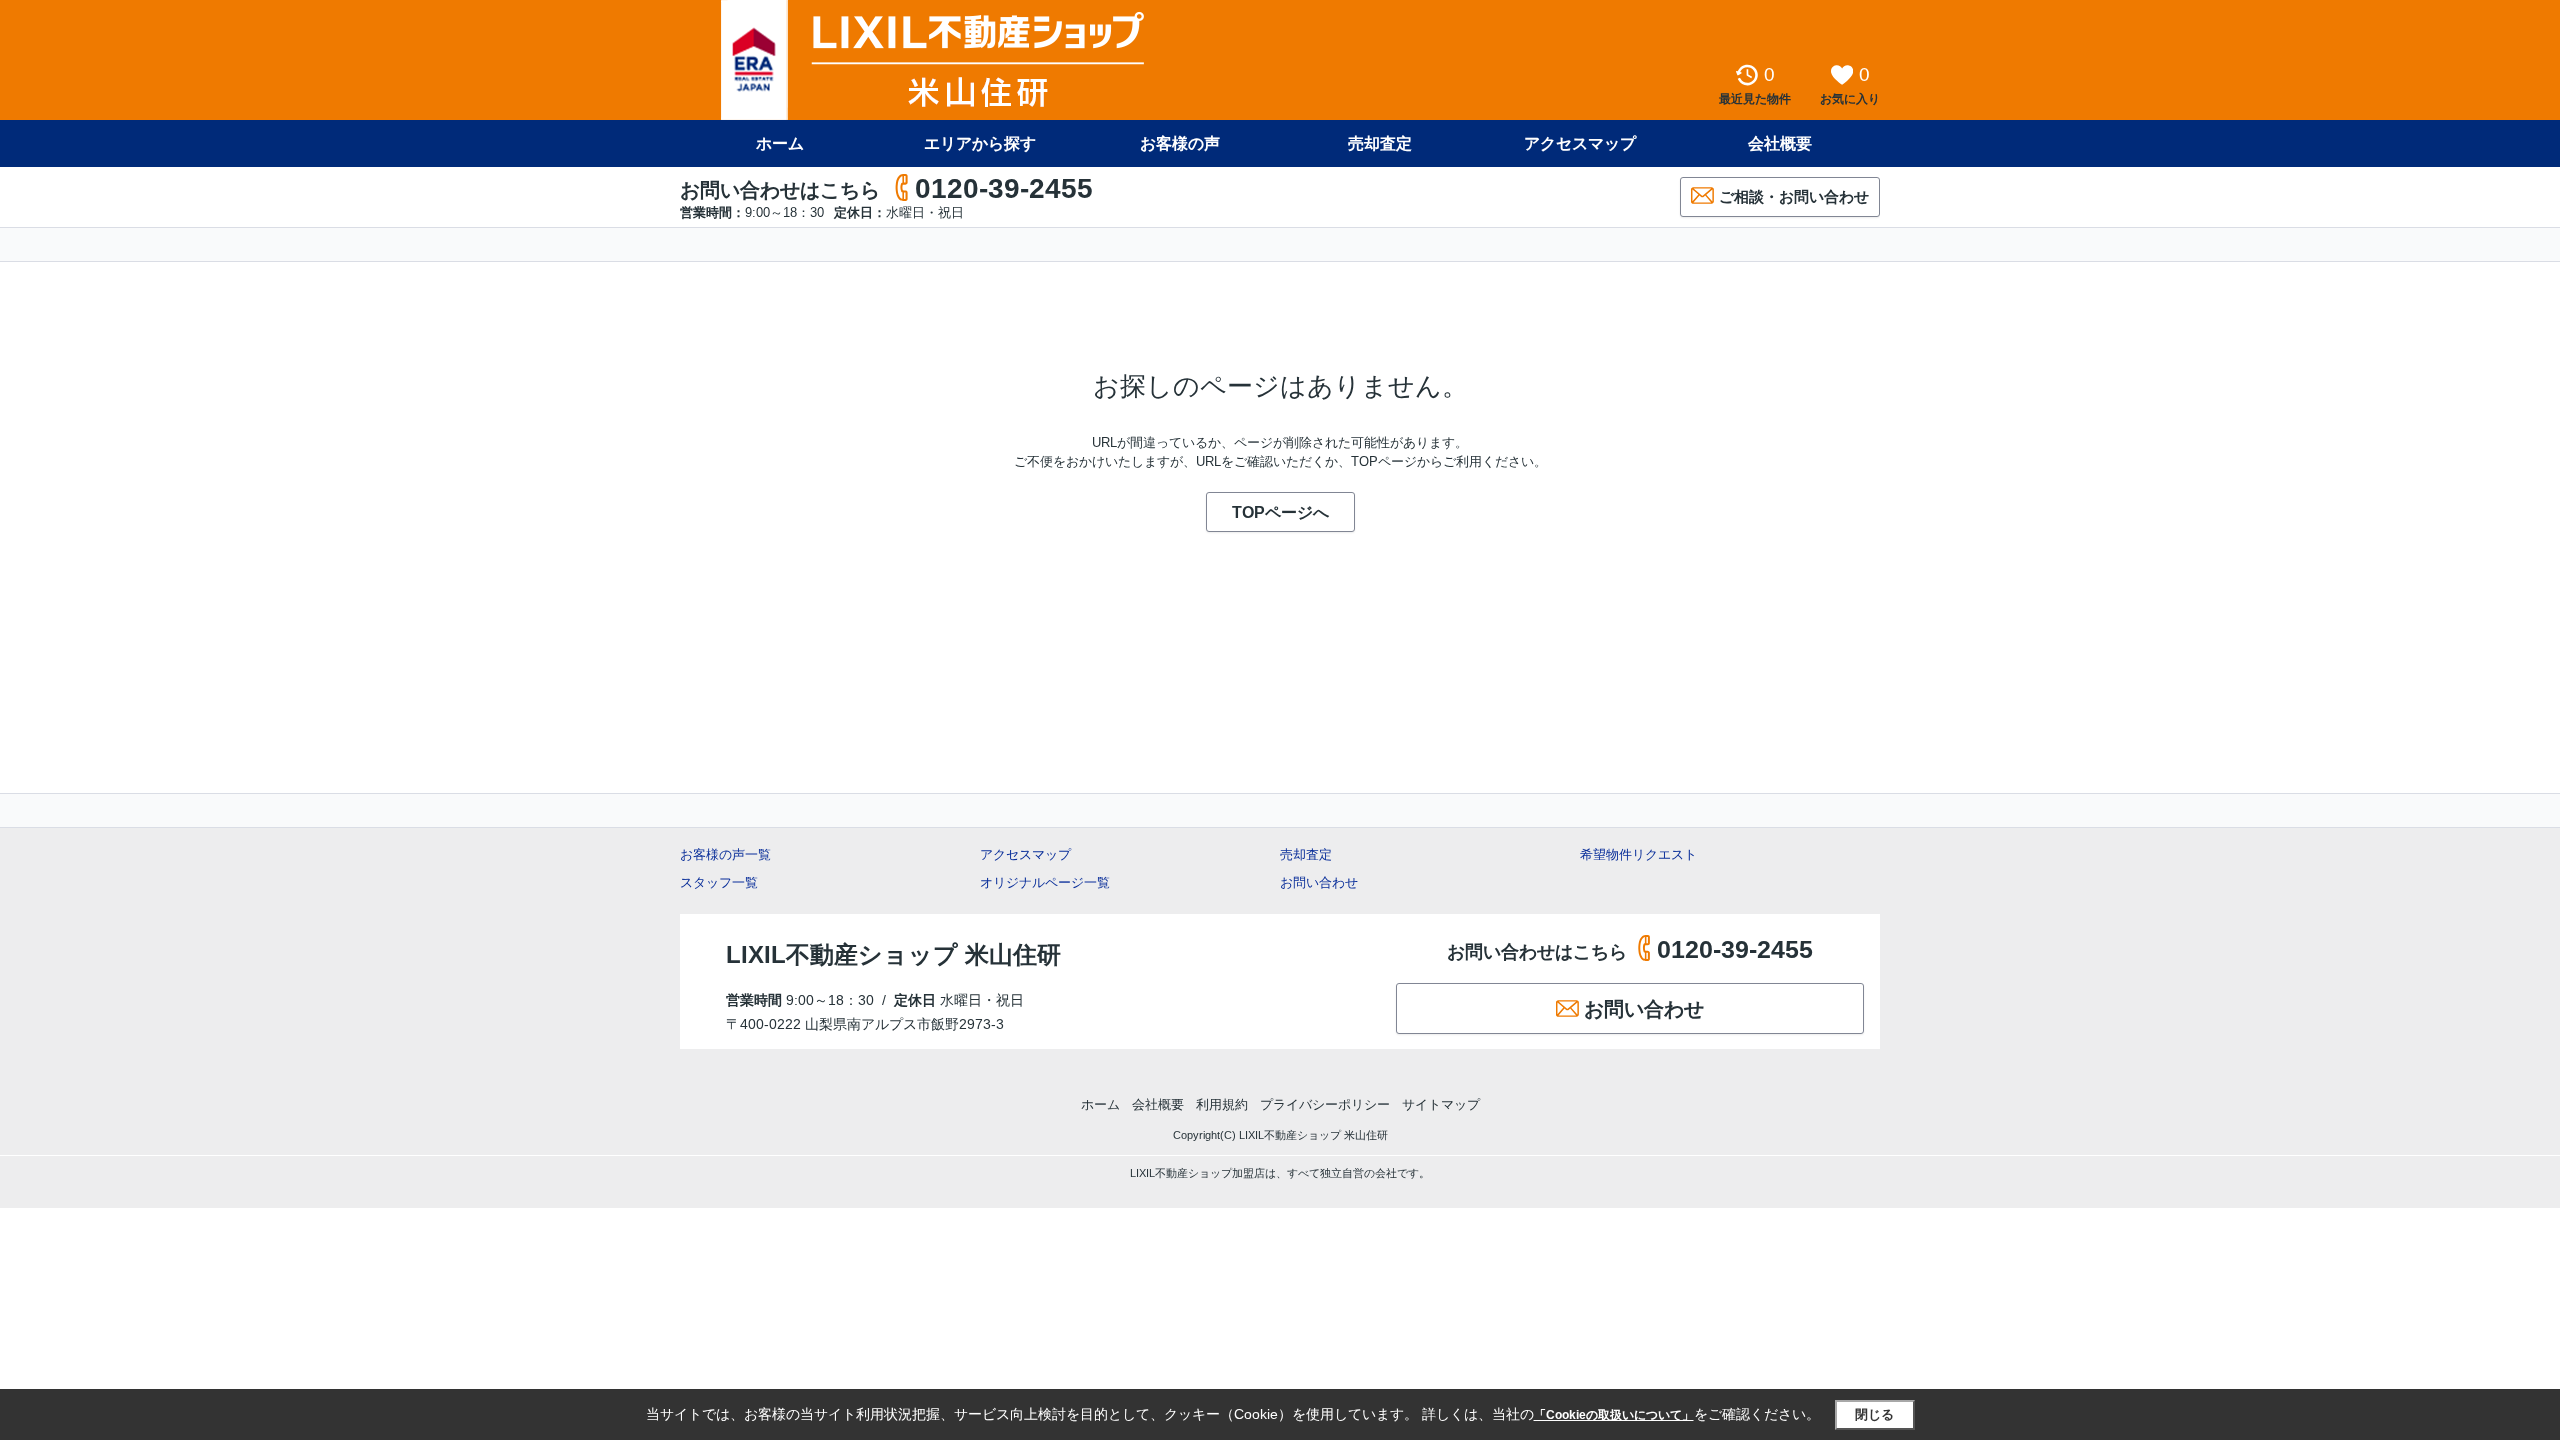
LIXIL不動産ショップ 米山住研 (893, 954)
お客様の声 (1180, 143)
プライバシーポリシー (1325, 1104)
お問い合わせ (1319, 882)
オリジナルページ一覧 (1045, 882)
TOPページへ (1280, 512)
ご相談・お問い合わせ (1794, 196)
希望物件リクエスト (1638, 854)
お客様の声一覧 (725, 854)
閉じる (1874, 1414)
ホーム (780, 143)
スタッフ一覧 (719, 882)
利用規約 (1222, 1104)
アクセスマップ (1025, 854)
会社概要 (1780, 143)
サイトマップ (1441, 1104)
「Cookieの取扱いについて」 (1614, 1415)
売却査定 (1380, 143)
